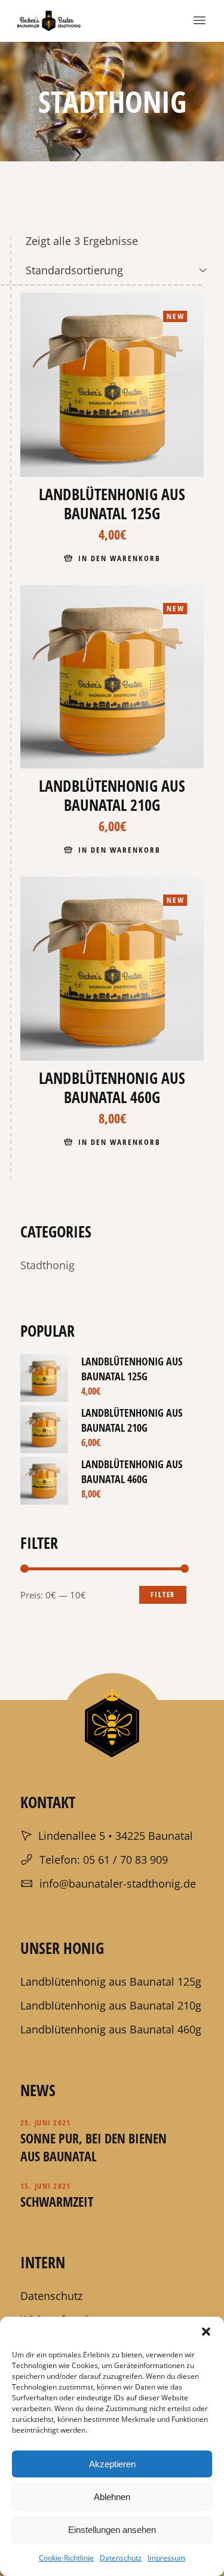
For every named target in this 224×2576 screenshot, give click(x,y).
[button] (206, 2332)
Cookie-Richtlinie (66, 2558)
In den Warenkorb (119, 558)
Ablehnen (112, 2497)
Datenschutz (121, 2558)
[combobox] (117, 270)
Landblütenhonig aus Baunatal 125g (132, 1369)
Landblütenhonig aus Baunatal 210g (132, 1420)
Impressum (166, 2558)
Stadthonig (47, 1265)
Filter (163, 1595)
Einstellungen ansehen (112, 2530)
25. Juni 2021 (46, 2122)
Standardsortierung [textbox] (74, 270)
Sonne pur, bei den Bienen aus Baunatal (93, 2147)
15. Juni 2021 (46, 2186)
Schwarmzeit (57, 2201)
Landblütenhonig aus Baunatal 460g (132, 1471)
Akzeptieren (112, 2464)
